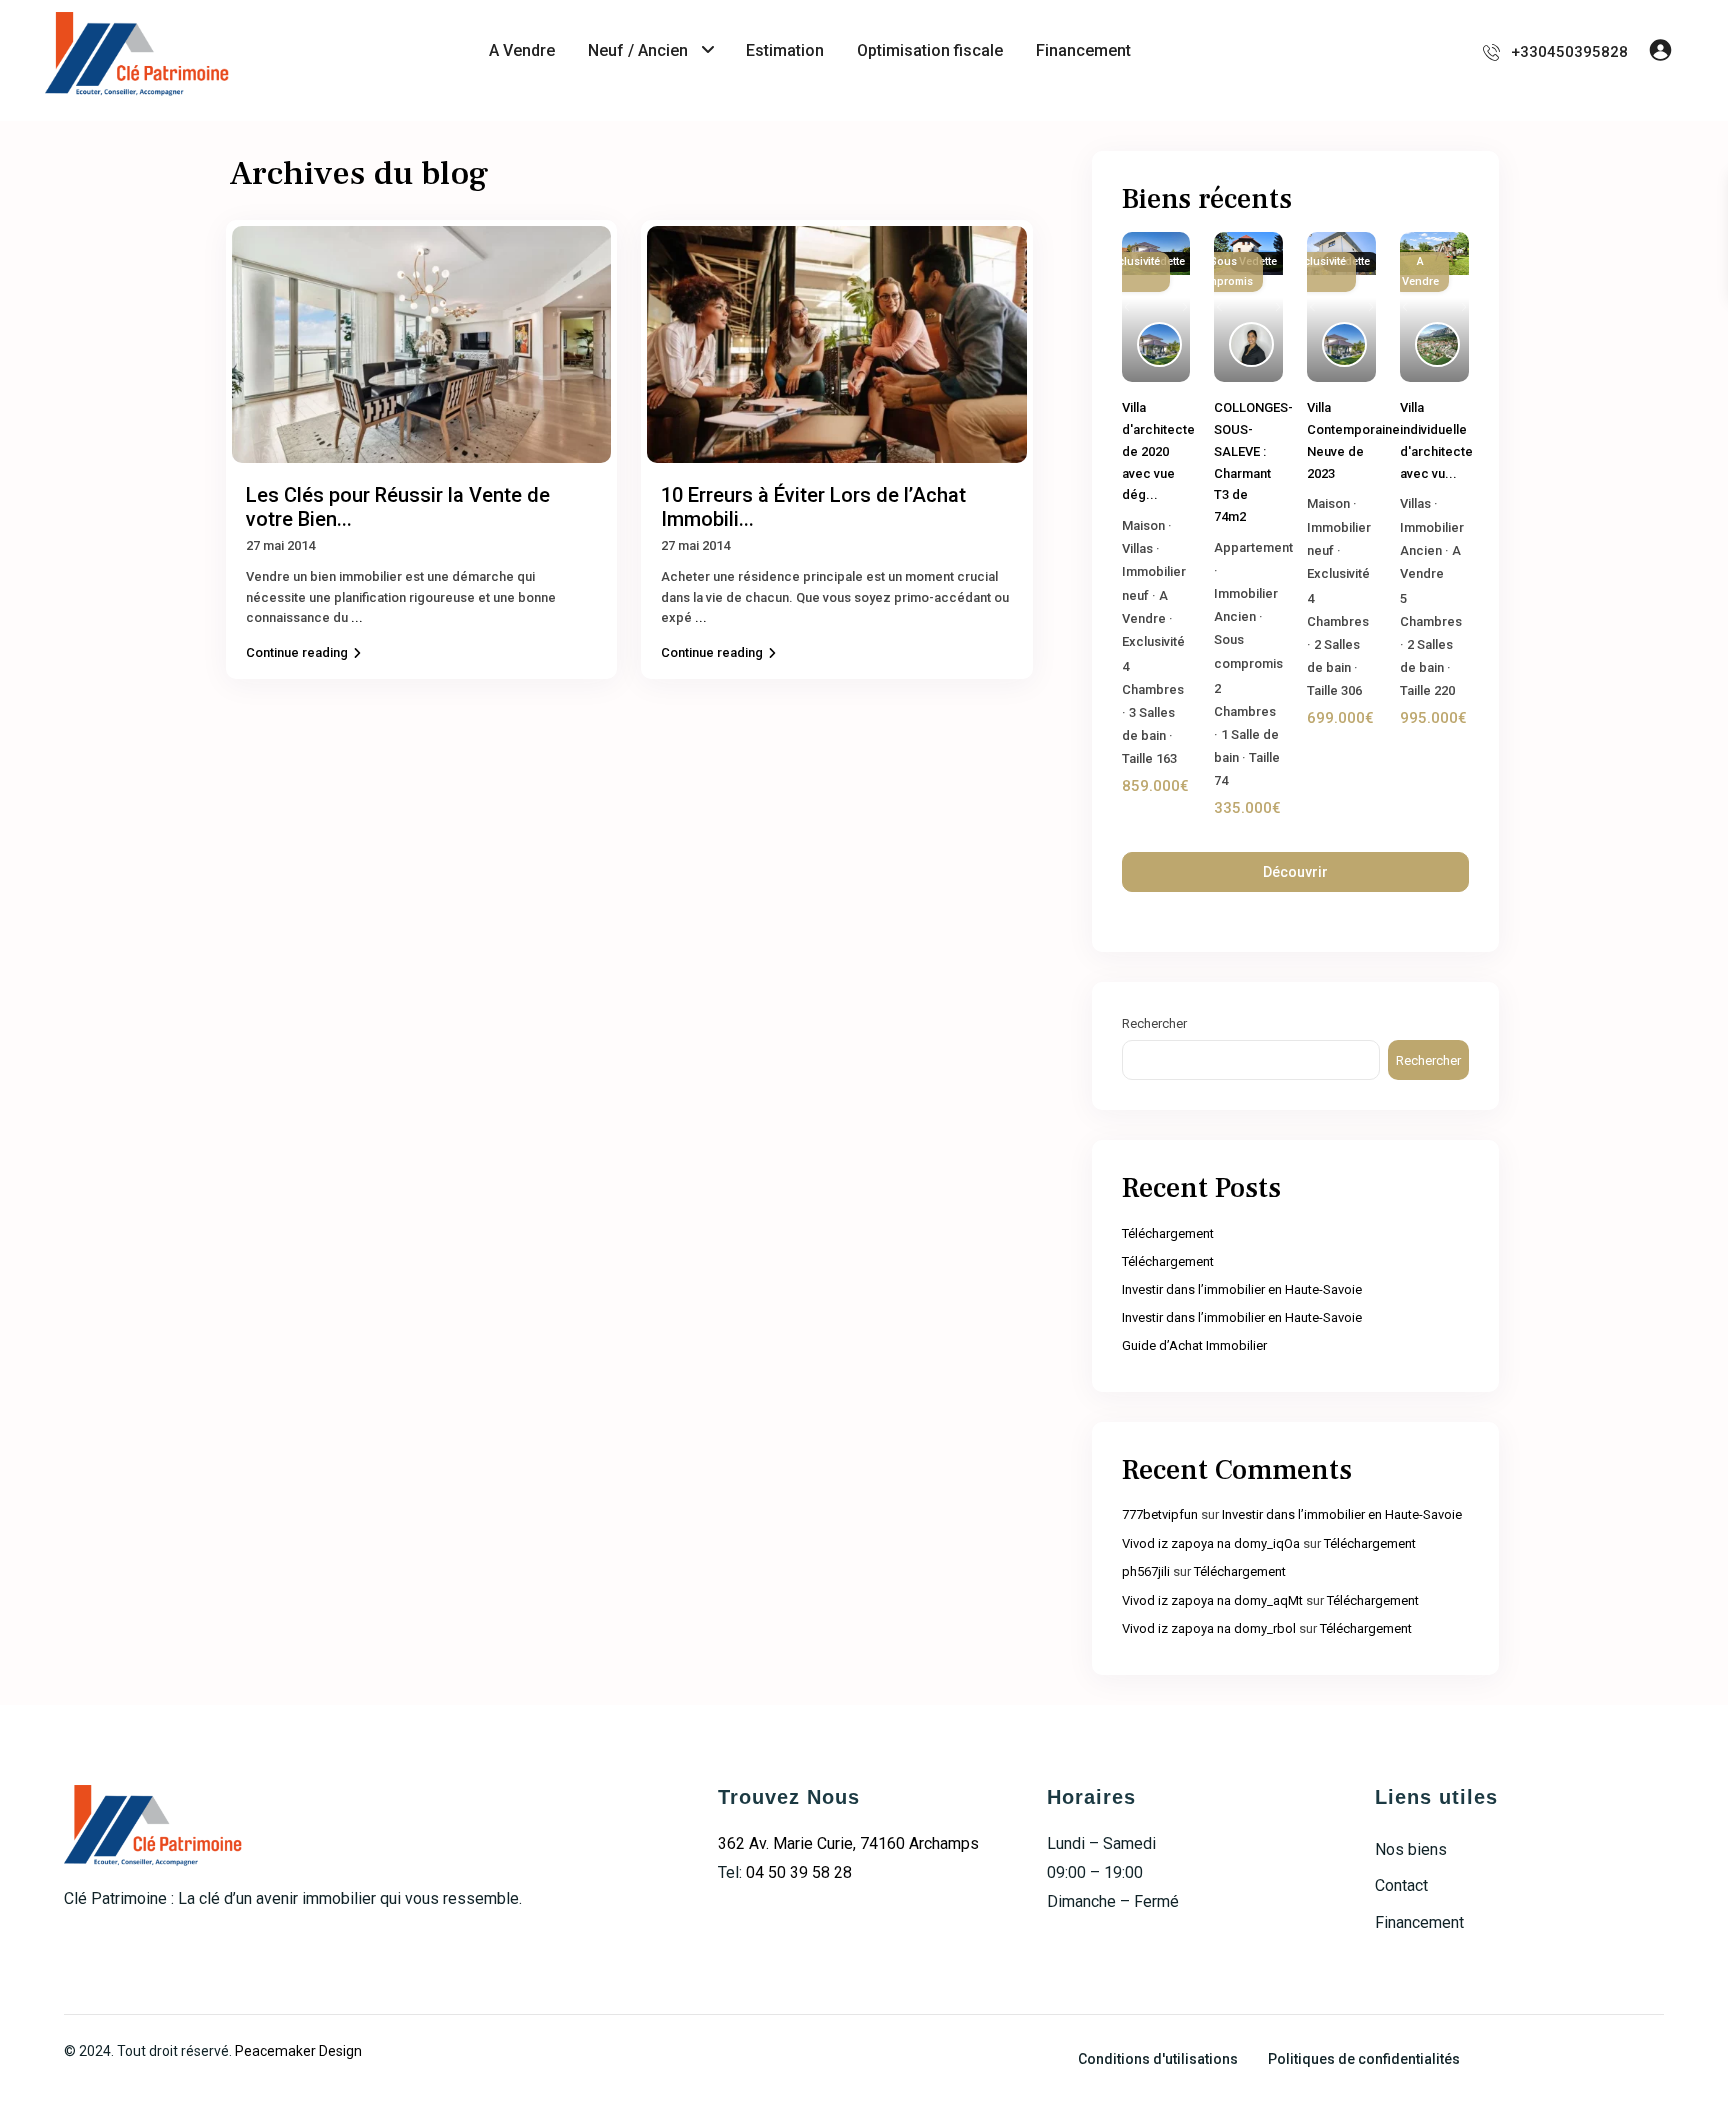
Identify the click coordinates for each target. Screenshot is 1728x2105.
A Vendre (522, 50)
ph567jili (1146, 1571)
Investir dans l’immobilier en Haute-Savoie (1242, 1289)
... (357, 617)
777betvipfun (1160, 1514)
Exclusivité (1153, 641)
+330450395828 (1569, 52)
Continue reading (297, 652)
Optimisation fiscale (930, 50)
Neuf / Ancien (638, 50)
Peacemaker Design (298, 2051)
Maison (1143, 525)
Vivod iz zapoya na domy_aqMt (1212, 1600)
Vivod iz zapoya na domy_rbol (1209, 1628)
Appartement (1253, 547)
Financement (1083, 50)
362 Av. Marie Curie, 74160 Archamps (848, 1843)
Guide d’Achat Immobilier (1194, 1345)
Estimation (785, 50)
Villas (1137, 548)
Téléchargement (1168, 1233)
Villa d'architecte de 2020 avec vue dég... (1158, 451)
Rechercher (1154, 1023)
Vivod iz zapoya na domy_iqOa (1211, 1543)
